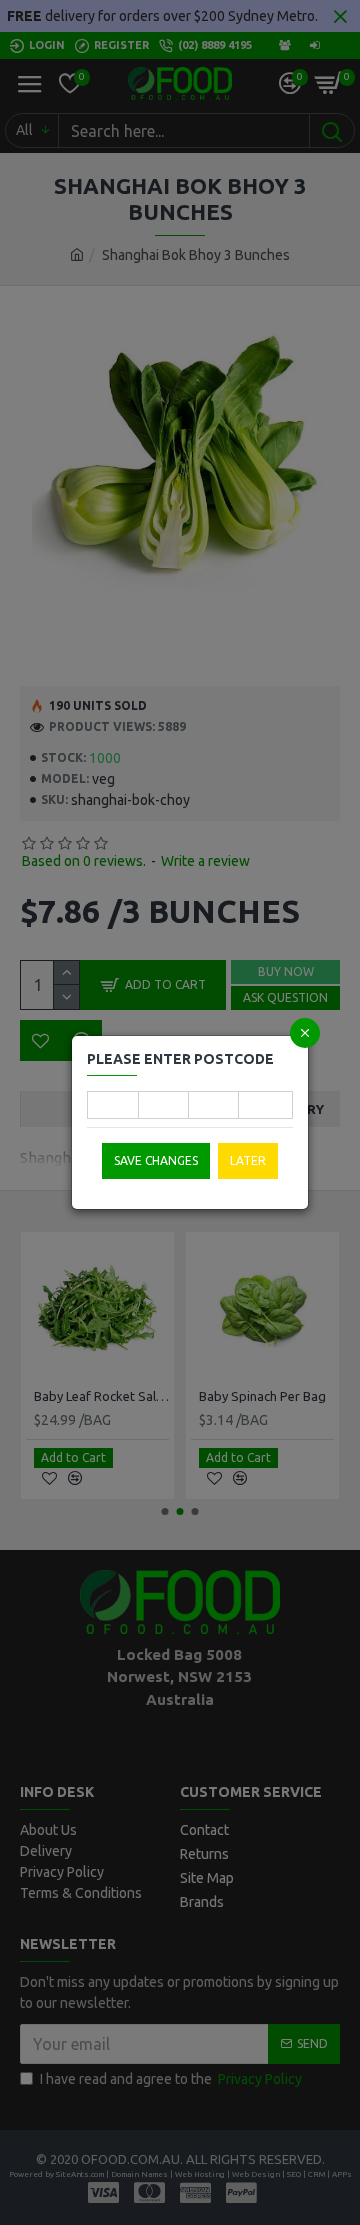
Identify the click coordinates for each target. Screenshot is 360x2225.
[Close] (305, 1033)
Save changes (156, 1160)
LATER (248, 1160)
